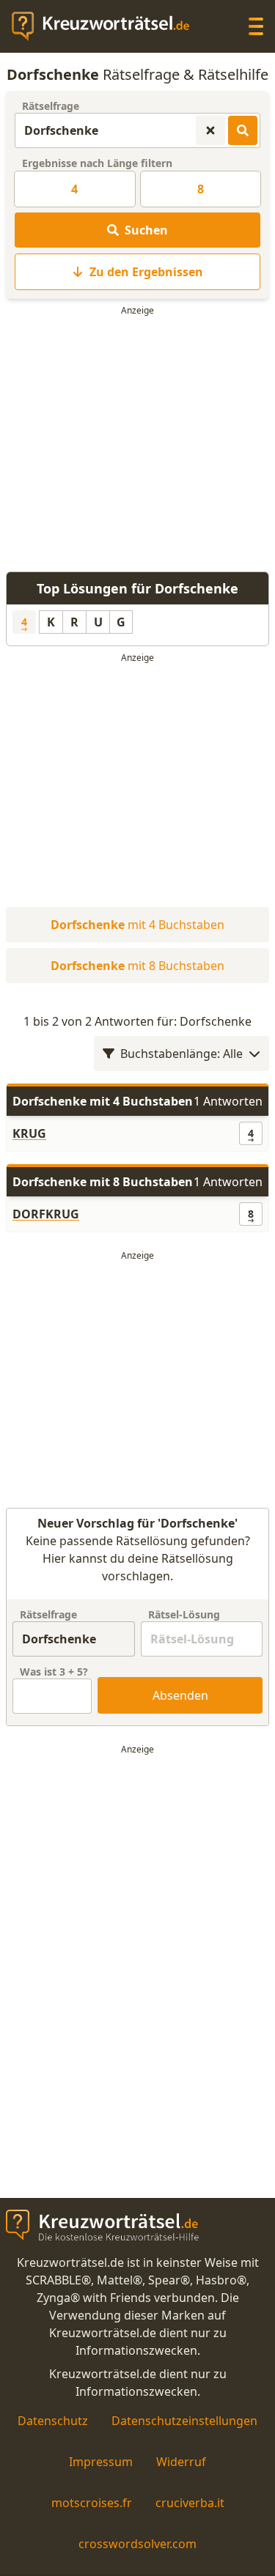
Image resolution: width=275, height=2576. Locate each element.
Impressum (101, 2462)
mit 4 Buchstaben (137, 925)
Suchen (146, 230)
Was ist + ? (54, 1672)
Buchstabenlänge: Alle (181, 1054)
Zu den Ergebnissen (146, 272)
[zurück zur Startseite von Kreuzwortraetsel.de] (108, 26)
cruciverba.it (190, 2503)
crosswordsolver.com (137, 2544)
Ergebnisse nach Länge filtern (97, 163)
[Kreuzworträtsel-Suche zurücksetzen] (210, 130)
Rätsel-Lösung (184, 1614)
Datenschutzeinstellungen (184, 2421)
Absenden (180, 1695)
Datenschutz (53, 2421)
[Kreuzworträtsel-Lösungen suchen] (243, 130)
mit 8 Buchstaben (137, 966)
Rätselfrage (51, 106)
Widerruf (181, 2462)
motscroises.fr (92, 2503)
